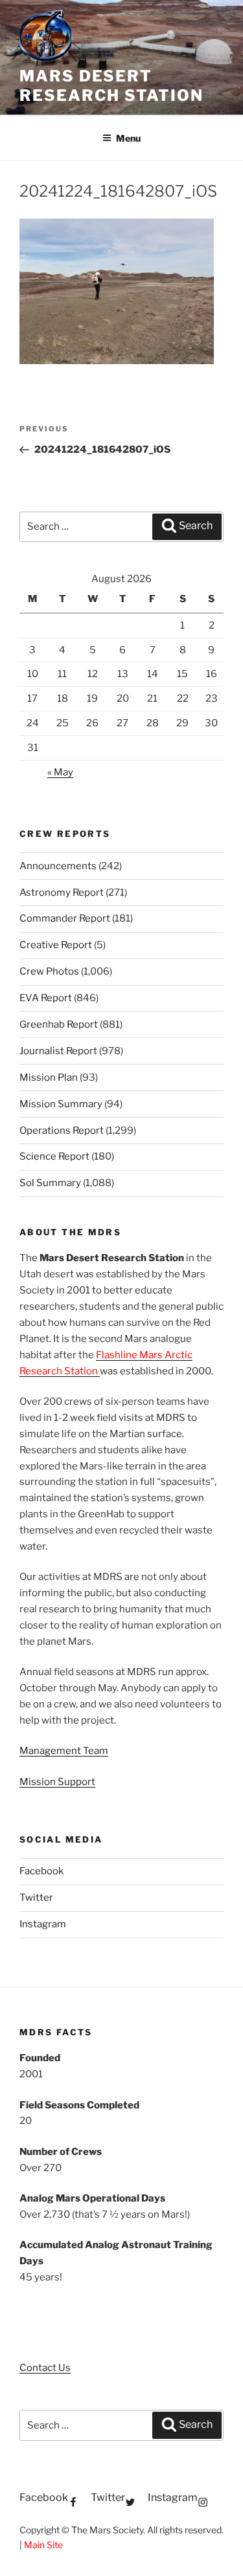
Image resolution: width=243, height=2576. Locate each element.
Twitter (36, 1898)
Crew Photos (49, 971)
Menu (128, 138)
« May (60, 772)
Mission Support (57, 1782)
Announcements (58, 866)
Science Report (54, 1156)
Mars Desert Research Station (111, 86)
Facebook (41, 1871)
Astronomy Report (62, 893)
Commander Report (65, 918)
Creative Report (56, 945)
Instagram (43, 1924)
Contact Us (45, 2368)
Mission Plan (49, 1077)
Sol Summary (50, 1183)
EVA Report (46, 998)
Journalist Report (58, 1051)
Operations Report (62, 1131)
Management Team (64, 1751)
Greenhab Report (59, 1024)
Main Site (43, 2545)
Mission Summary (61, 1104)
